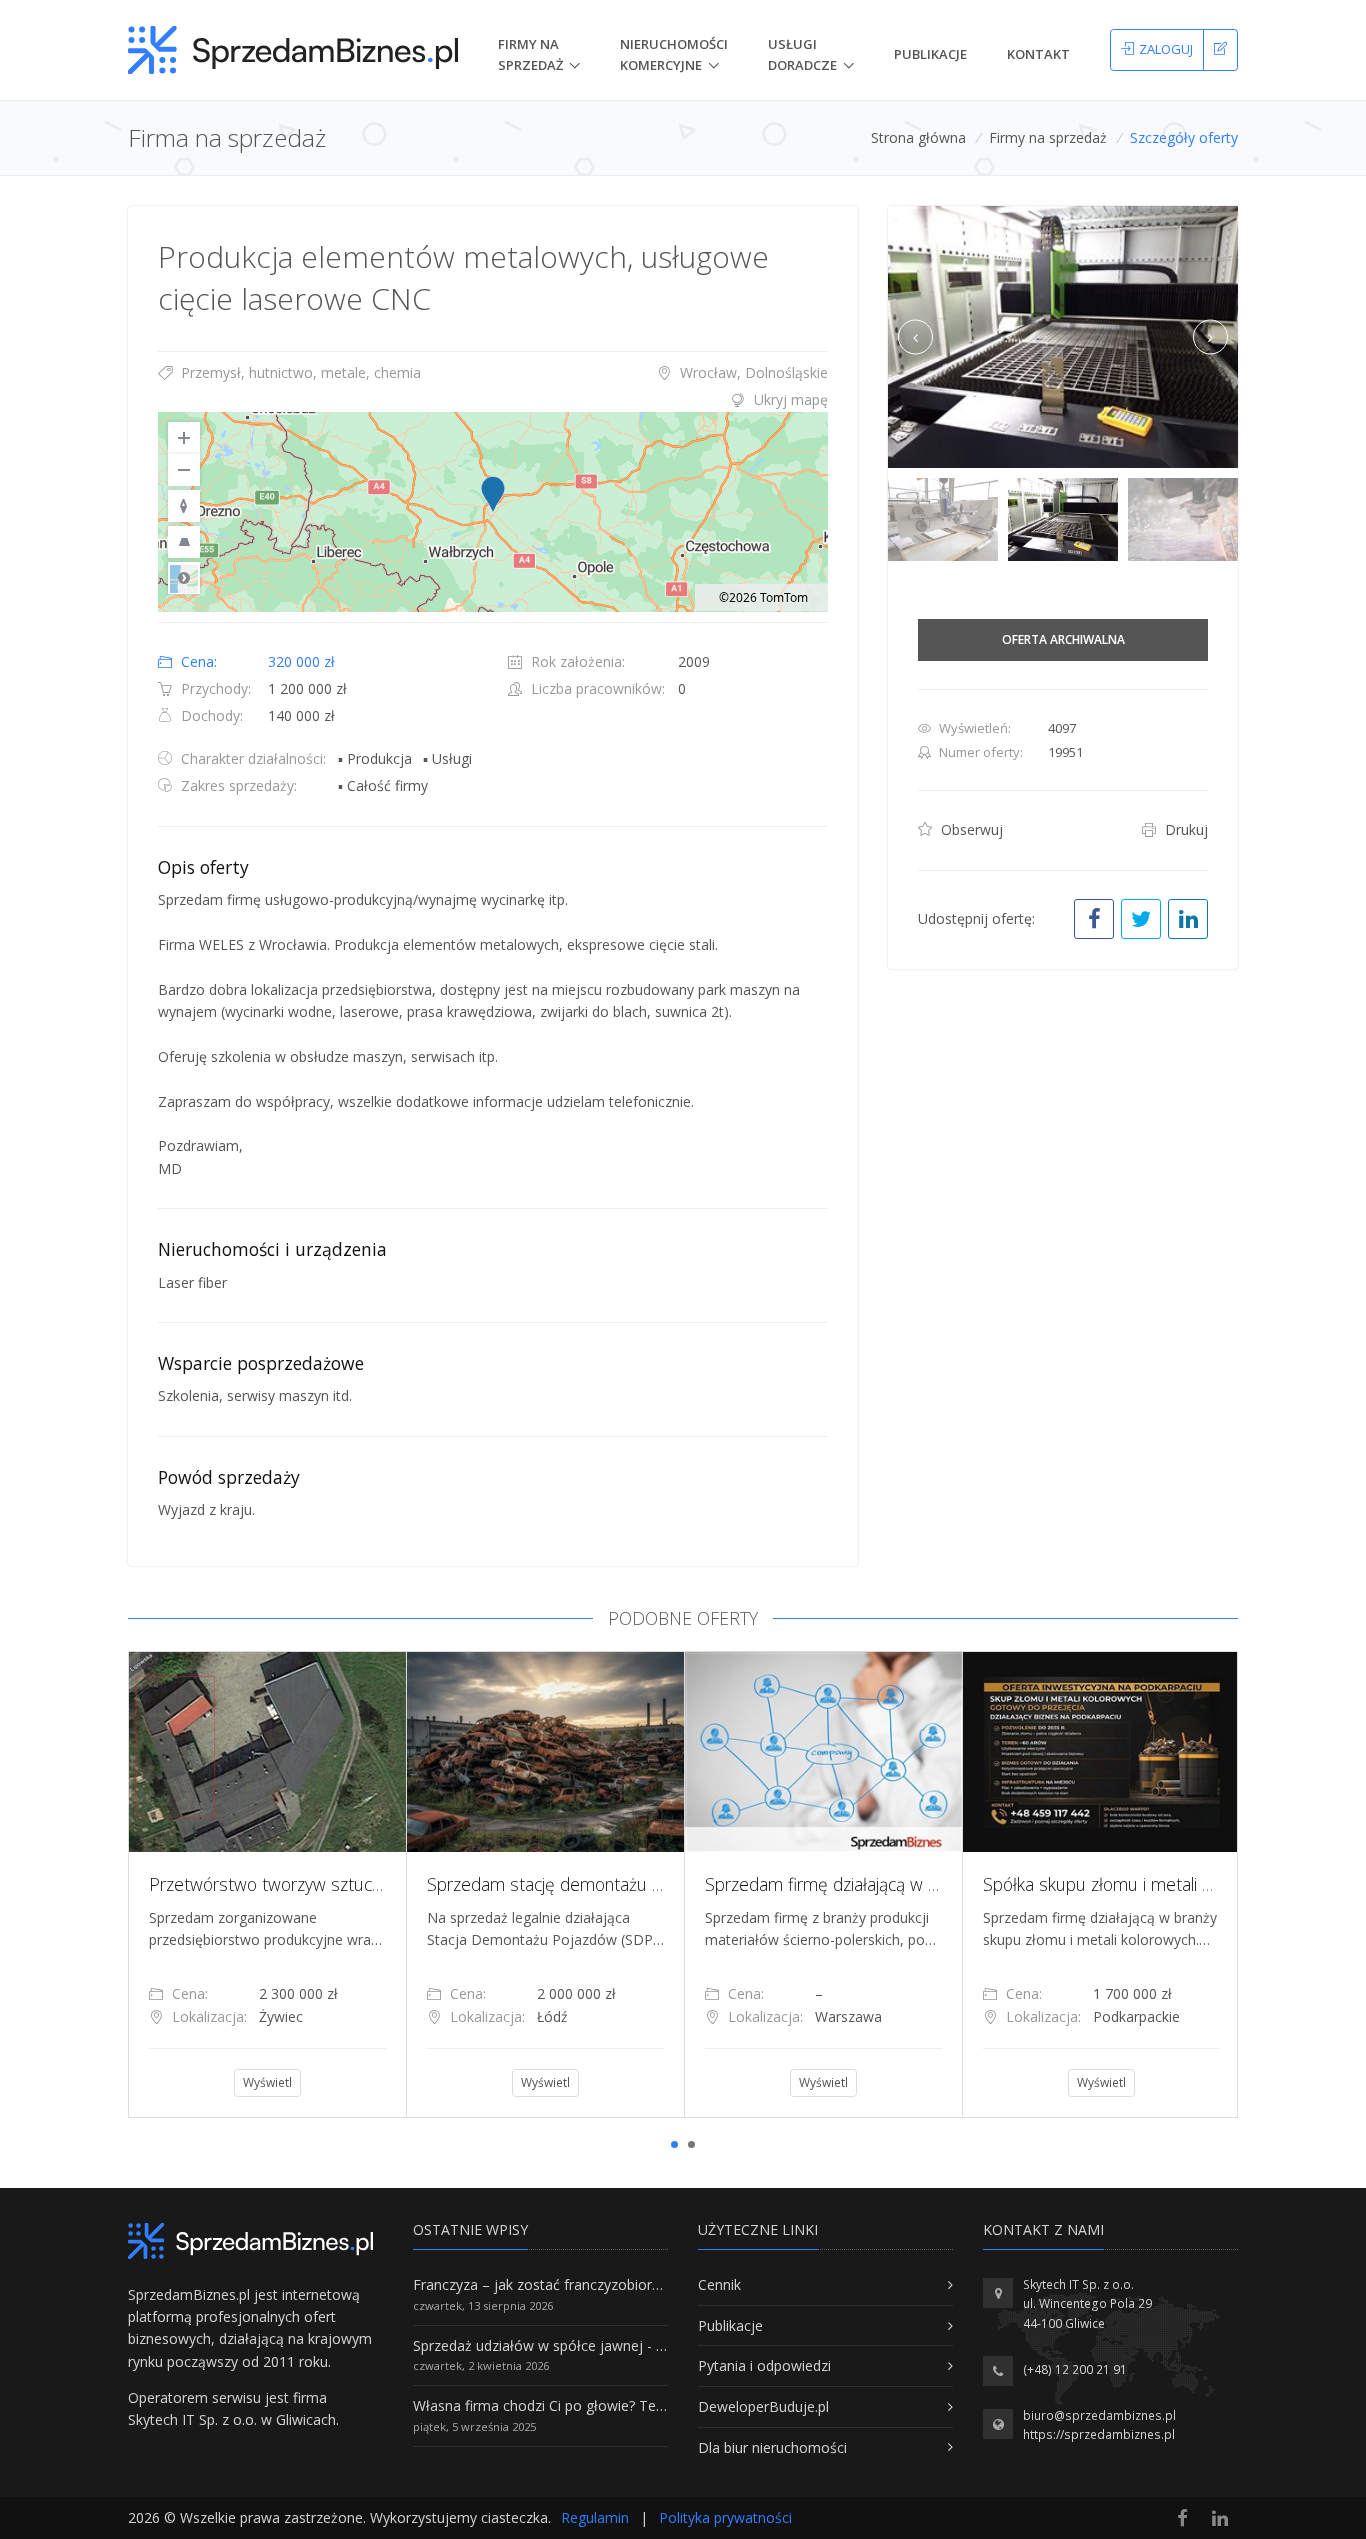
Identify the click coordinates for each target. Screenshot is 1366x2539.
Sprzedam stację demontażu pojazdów (576, 1884)
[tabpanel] (267, 1884)
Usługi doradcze (802, 54)
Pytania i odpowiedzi (764, 2365)
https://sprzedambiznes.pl (1099, 2434)
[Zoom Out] (184, 470)
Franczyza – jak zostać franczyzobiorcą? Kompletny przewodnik (619, 2284)
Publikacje (930, 54)
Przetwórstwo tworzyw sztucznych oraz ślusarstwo (344, 1884)
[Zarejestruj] (1220, 50)
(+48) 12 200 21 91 (1075, 2369)
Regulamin (595, 2517)
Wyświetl (267, 2082)
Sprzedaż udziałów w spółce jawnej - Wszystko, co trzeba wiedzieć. (631, 2345)
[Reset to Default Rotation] (184, 506)
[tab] (493, 400)
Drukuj (1184, 829)
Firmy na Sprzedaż (530, 54)
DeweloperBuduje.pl (763, 2406)
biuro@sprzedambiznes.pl (1099, 2415)
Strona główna (918, 137)
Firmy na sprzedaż (1048, 137)
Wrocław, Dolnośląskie (752, 372)
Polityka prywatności (725, 2517)
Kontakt (1038, 54)
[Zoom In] (184, 438)
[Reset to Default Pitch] (184, 542)
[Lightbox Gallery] (1063, 337)
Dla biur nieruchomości (772, 2447)
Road (184, 578)
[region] (493, 512)
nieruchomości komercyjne (674, 54)
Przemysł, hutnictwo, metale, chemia (299, 372)
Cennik (719, 2284)
